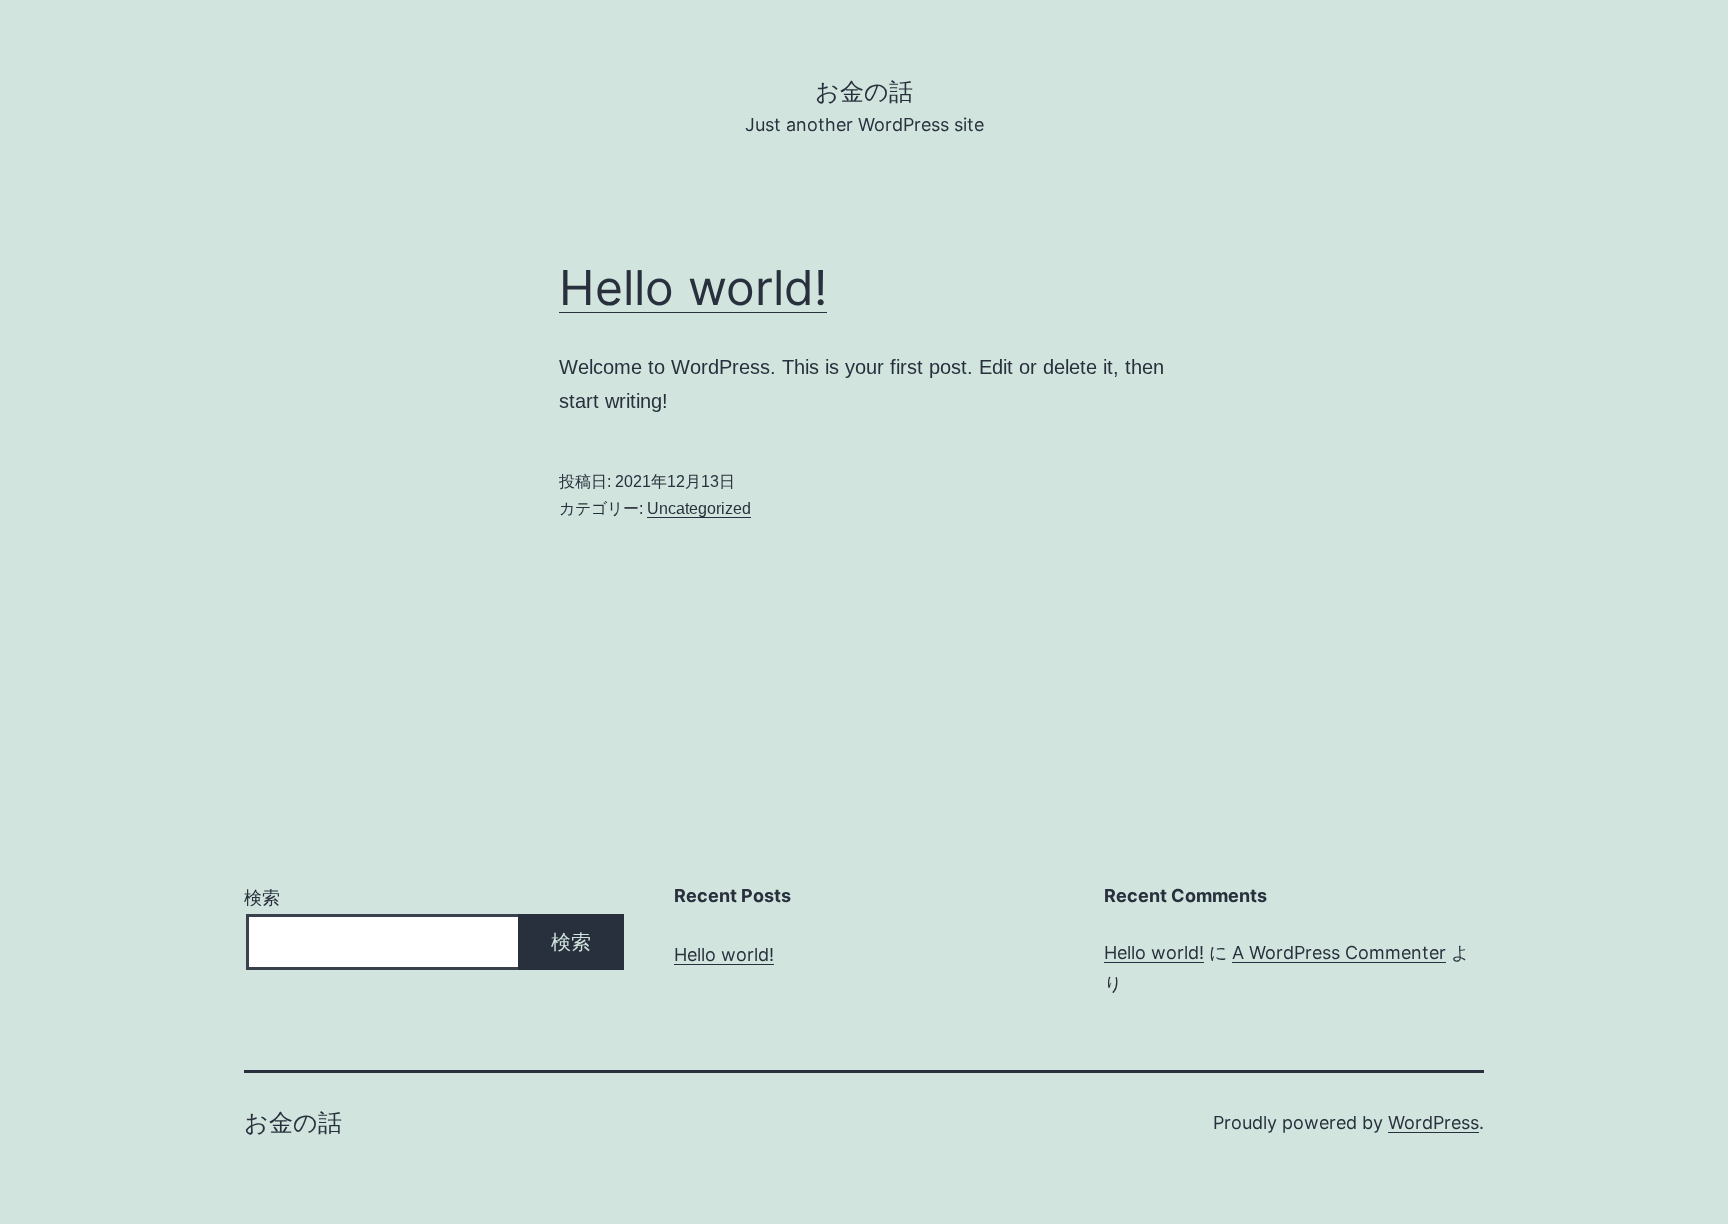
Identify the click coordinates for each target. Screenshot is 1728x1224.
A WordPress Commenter (1339, 952)
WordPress (1433, 1122)
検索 (262, 897)
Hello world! (693, 287)
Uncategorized (699, 508)
